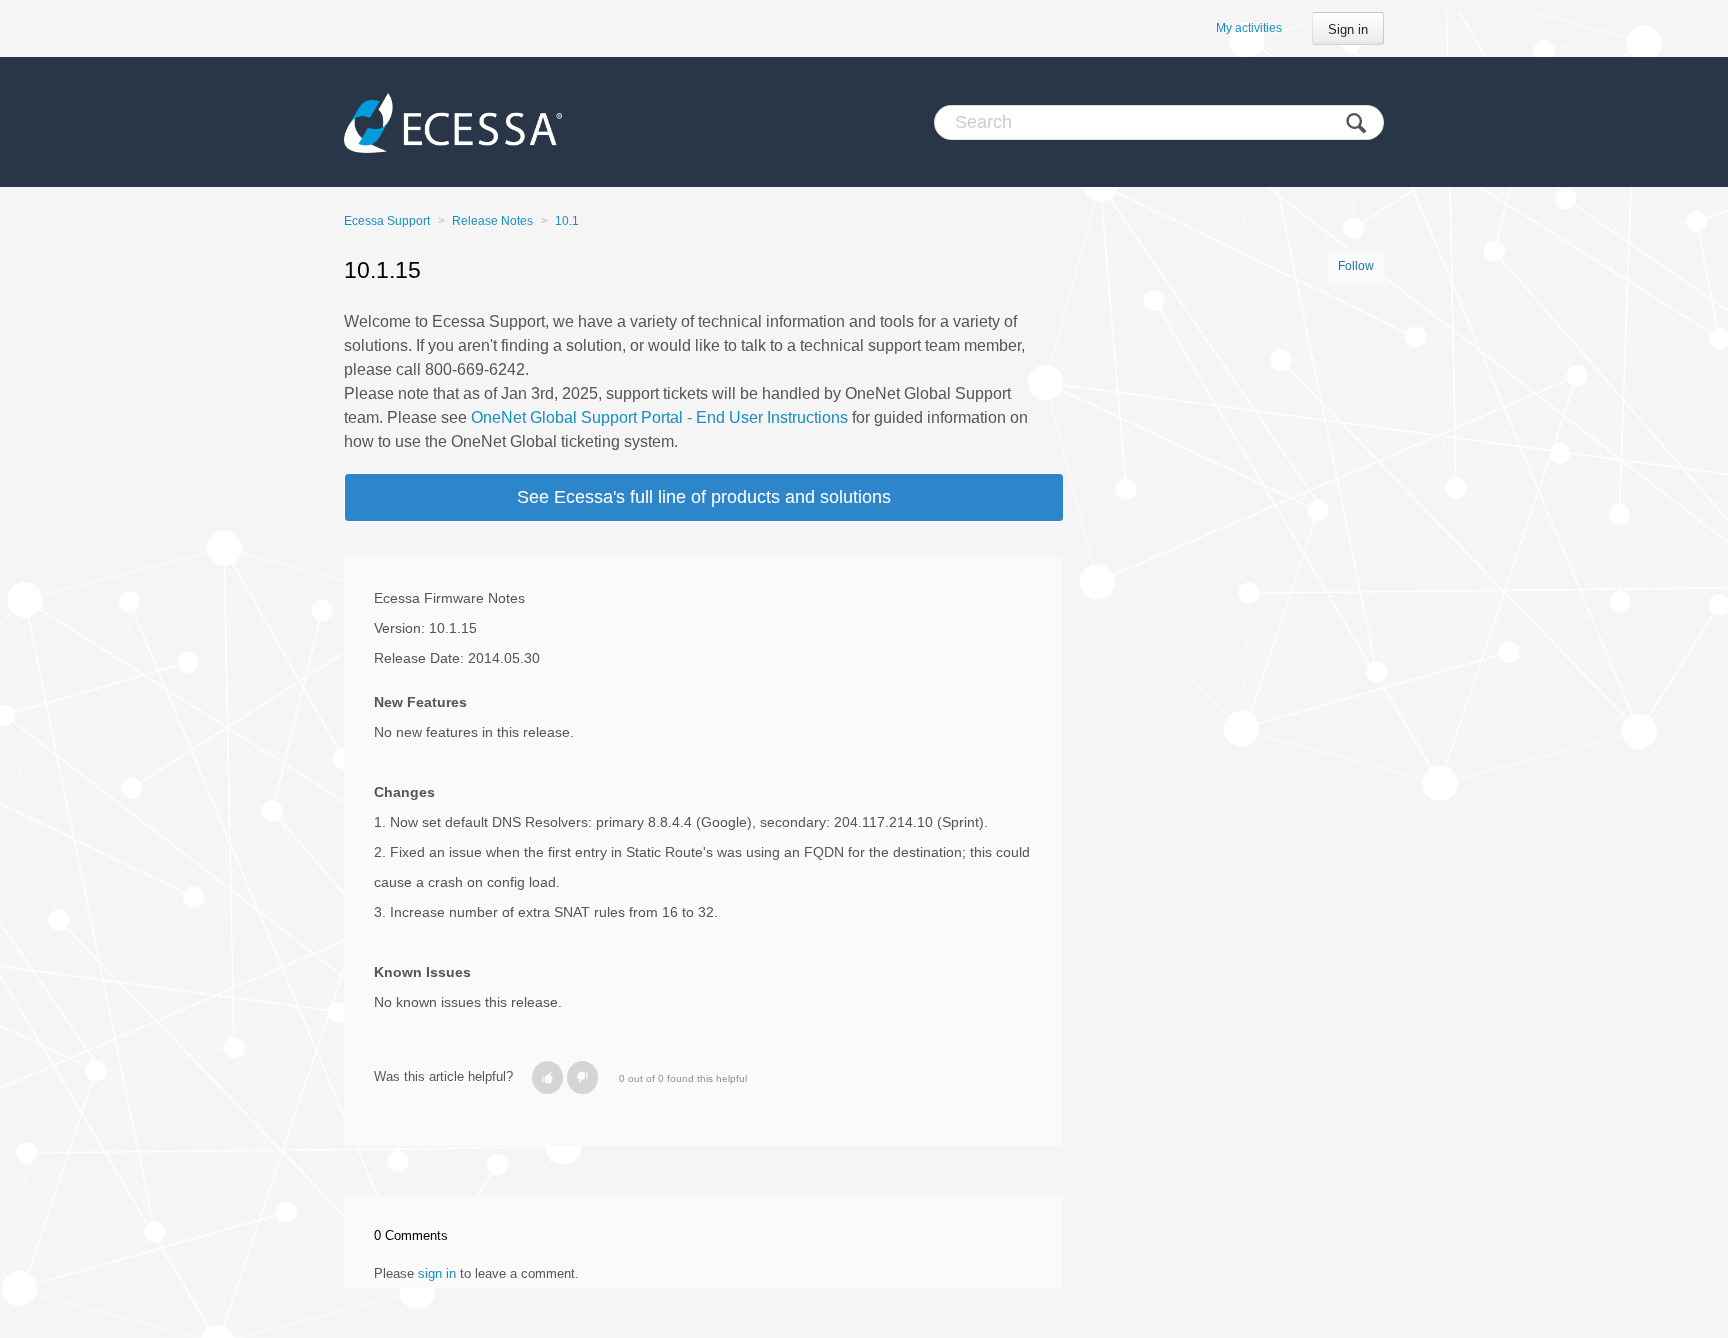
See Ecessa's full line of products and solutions (704, 497)
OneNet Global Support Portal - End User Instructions (659, 417)
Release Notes (492, 221)
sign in (437, 1273)
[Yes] (547, 1077)
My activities (1249, 28)
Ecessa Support (387, 221)
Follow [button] (1356, 266)
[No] (582, 1077)
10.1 (567, 221)
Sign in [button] (1348, 29)
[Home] (453, 122)
